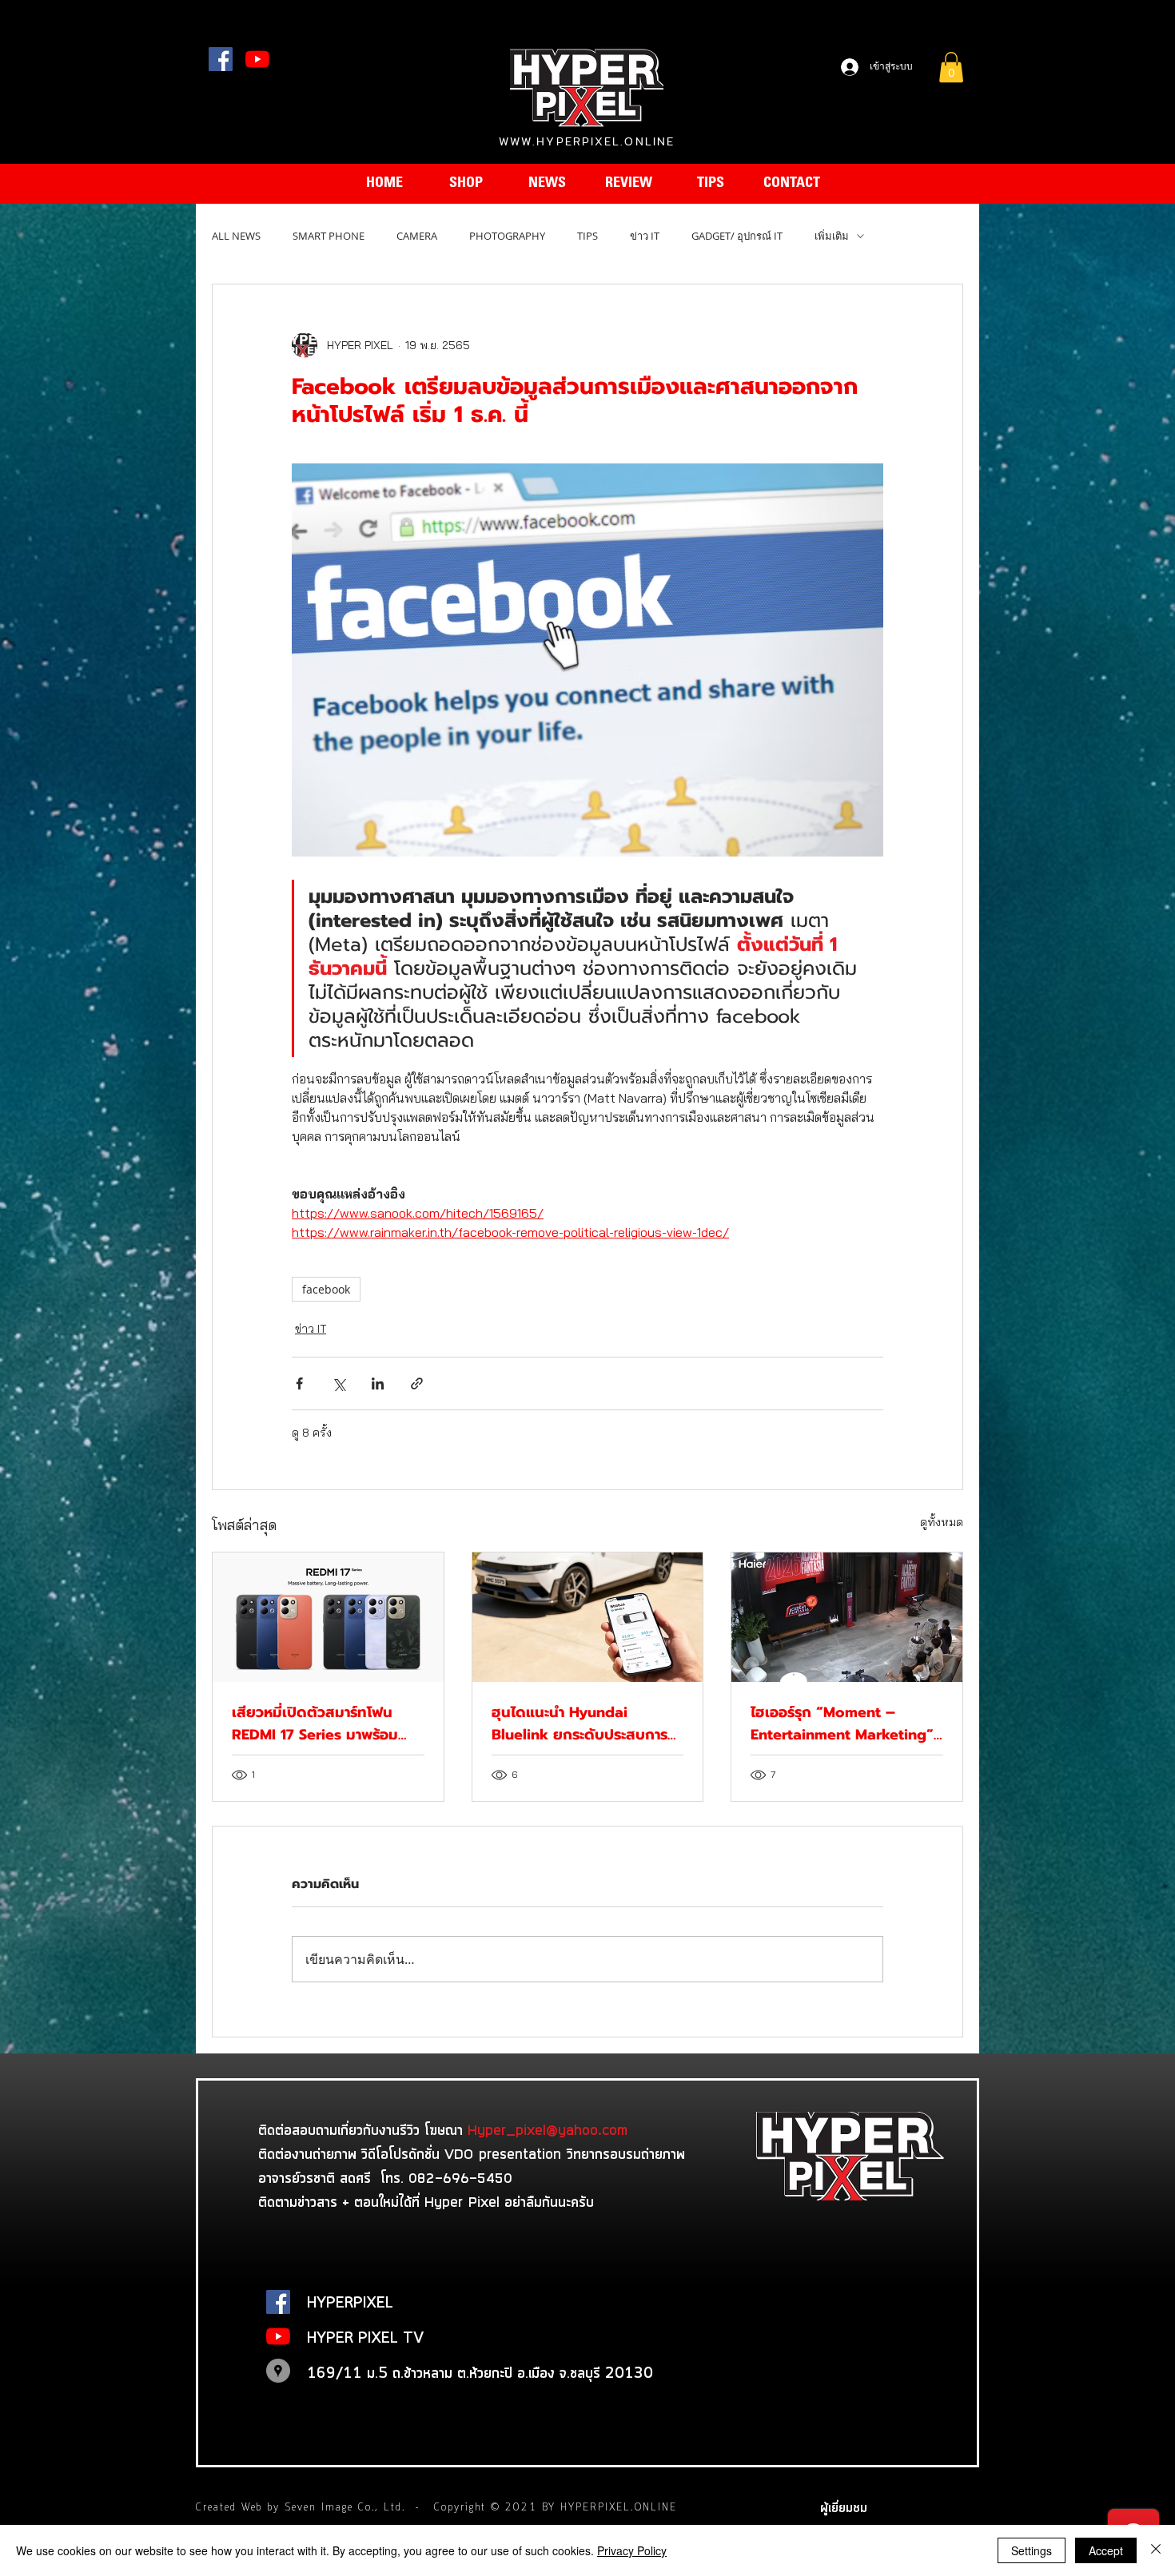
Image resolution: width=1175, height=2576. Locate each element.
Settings (1032, 2550)
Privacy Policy (632, 2550)
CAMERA (417, 236)
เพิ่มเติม (832, 236)
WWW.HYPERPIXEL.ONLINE (587, 141)
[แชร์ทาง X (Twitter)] (339, 1383)
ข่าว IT (645, 236)
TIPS (587, 236)
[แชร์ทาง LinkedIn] (378, 1383)
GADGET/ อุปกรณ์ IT (737, 236)
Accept (1106, 2550)
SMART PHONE (329, 236)
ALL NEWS (236, 236)
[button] (951, 67)
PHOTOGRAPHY (507, 236)
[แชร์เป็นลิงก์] (417, 1383)
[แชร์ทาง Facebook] (299, 1383)
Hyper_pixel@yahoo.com (548, 2129)
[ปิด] (1156, 2550)
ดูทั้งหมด (942, 1522)
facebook (326, 1289)
